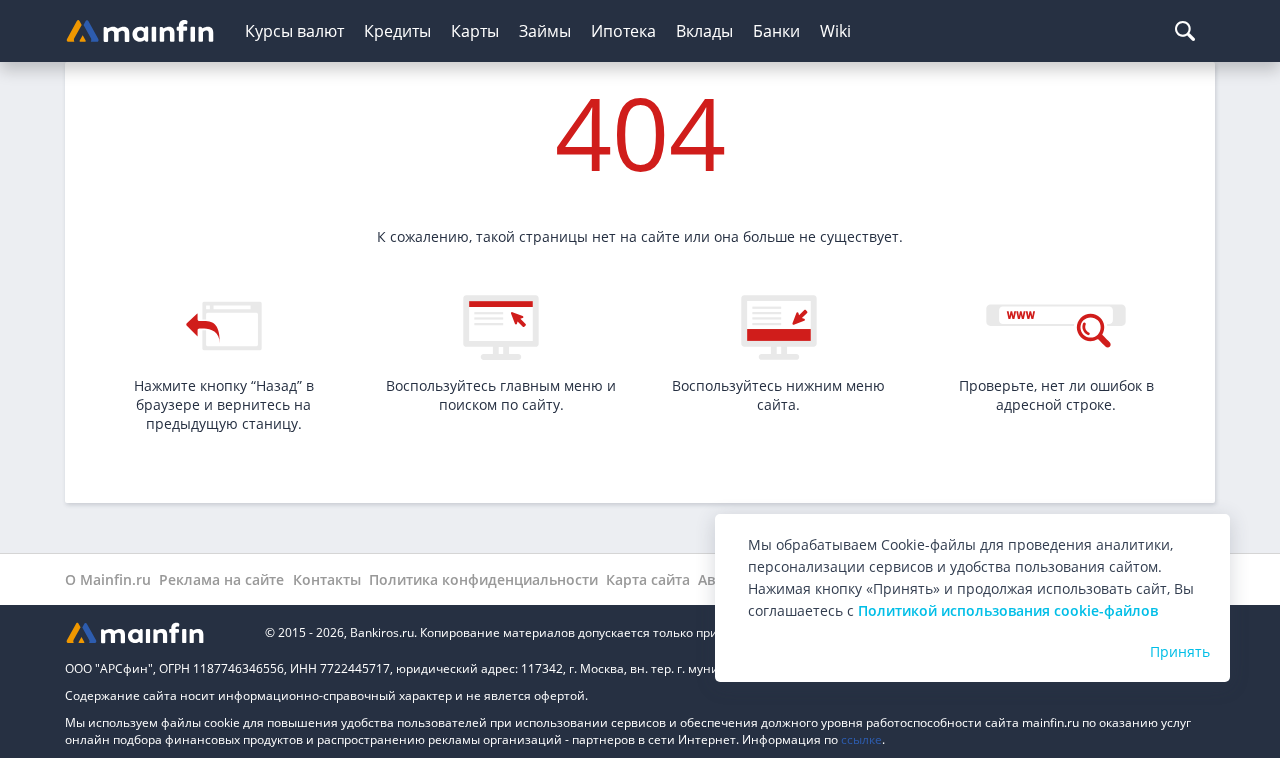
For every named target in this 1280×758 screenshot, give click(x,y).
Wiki (835, 31)
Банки (776, 31)
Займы (545, 31)
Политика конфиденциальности (483, 579)
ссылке (861, 739)
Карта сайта (648, 579)
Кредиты (397, 31)
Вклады (704, 31)
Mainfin (155, 632)
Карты (475, 31)
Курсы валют (294, 31)
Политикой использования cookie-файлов (1008, 610)
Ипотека (623, 31)
